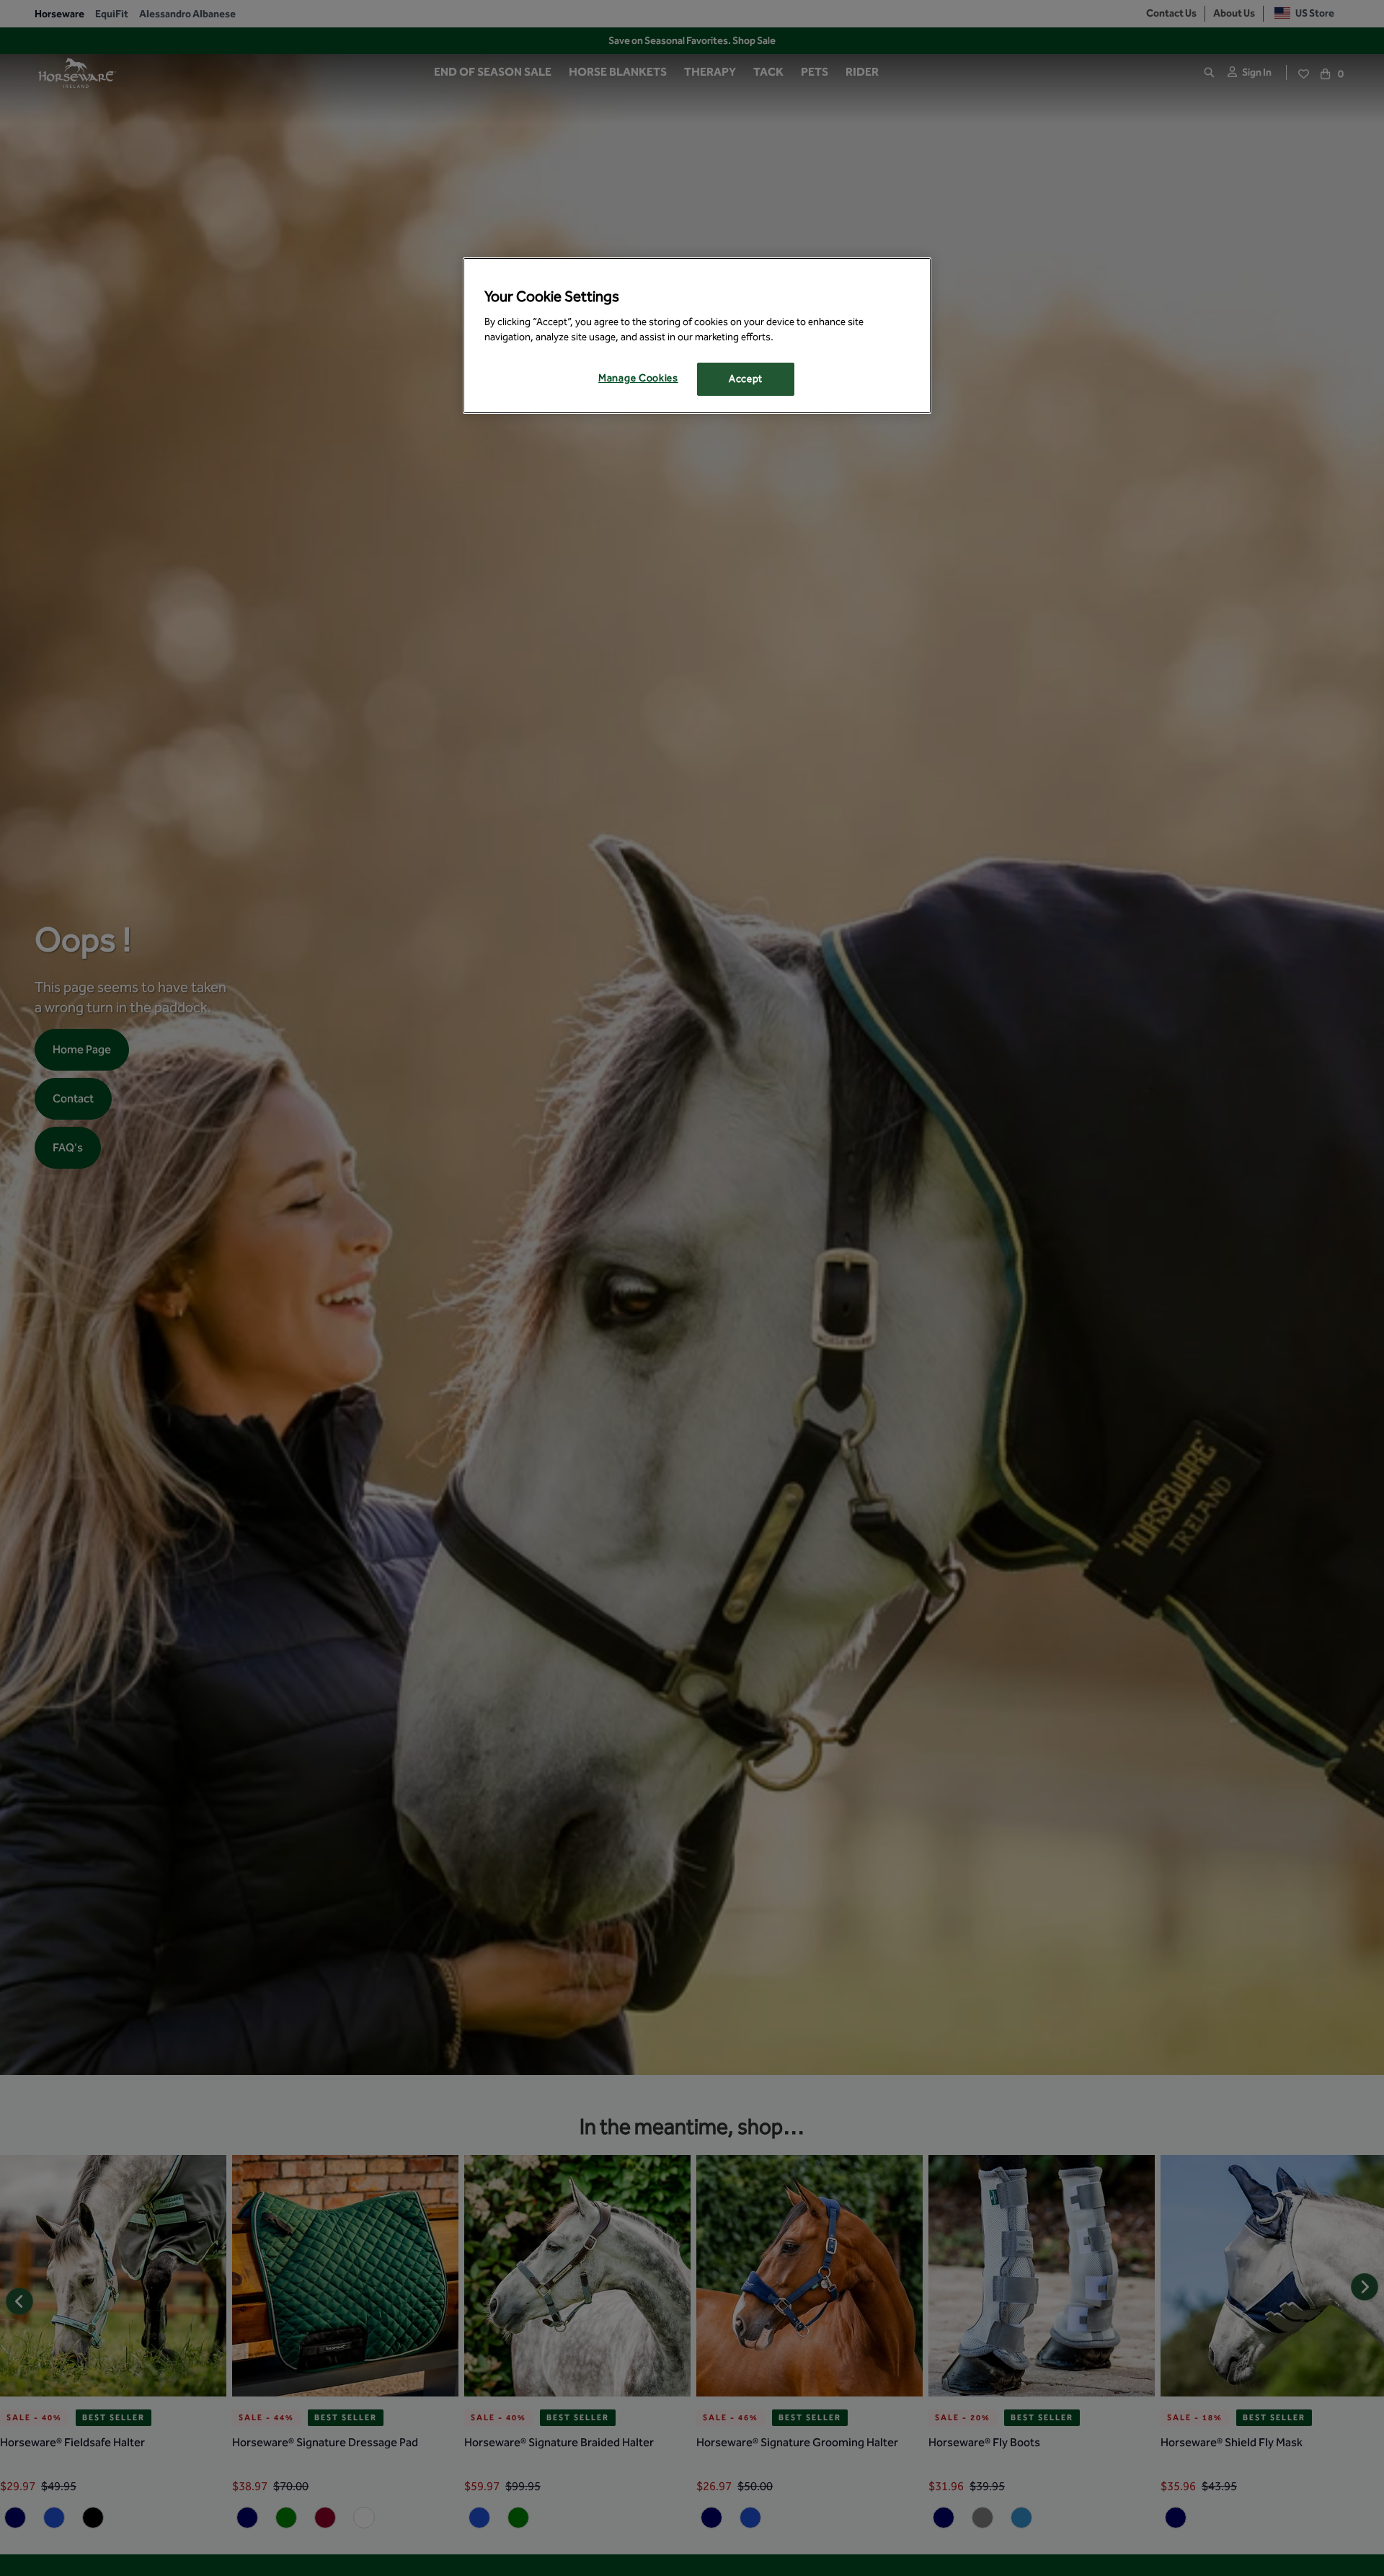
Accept (746, 380)
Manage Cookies (638, 379)
